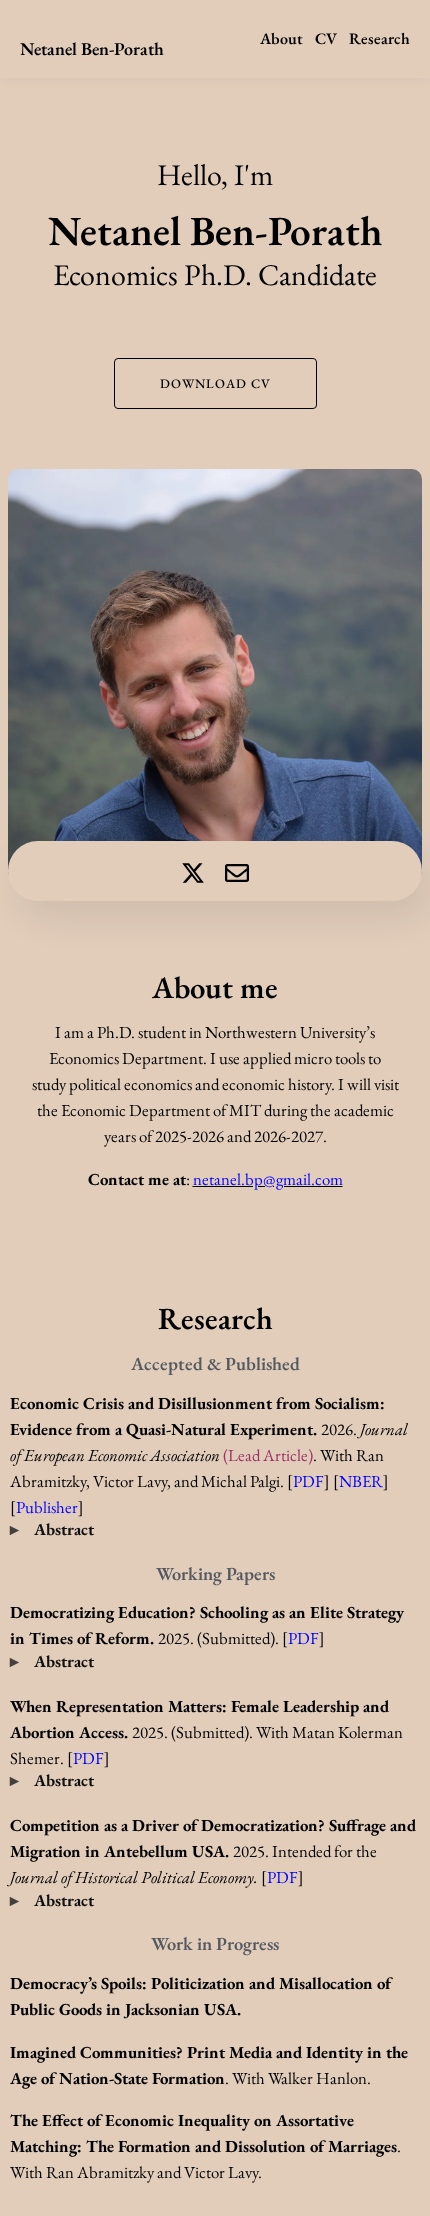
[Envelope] (237, 873)
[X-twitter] (193, 873)
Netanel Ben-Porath (92, 48)
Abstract (64, 1529)
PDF (303, 1638)
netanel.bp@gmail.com (268, 1179)
